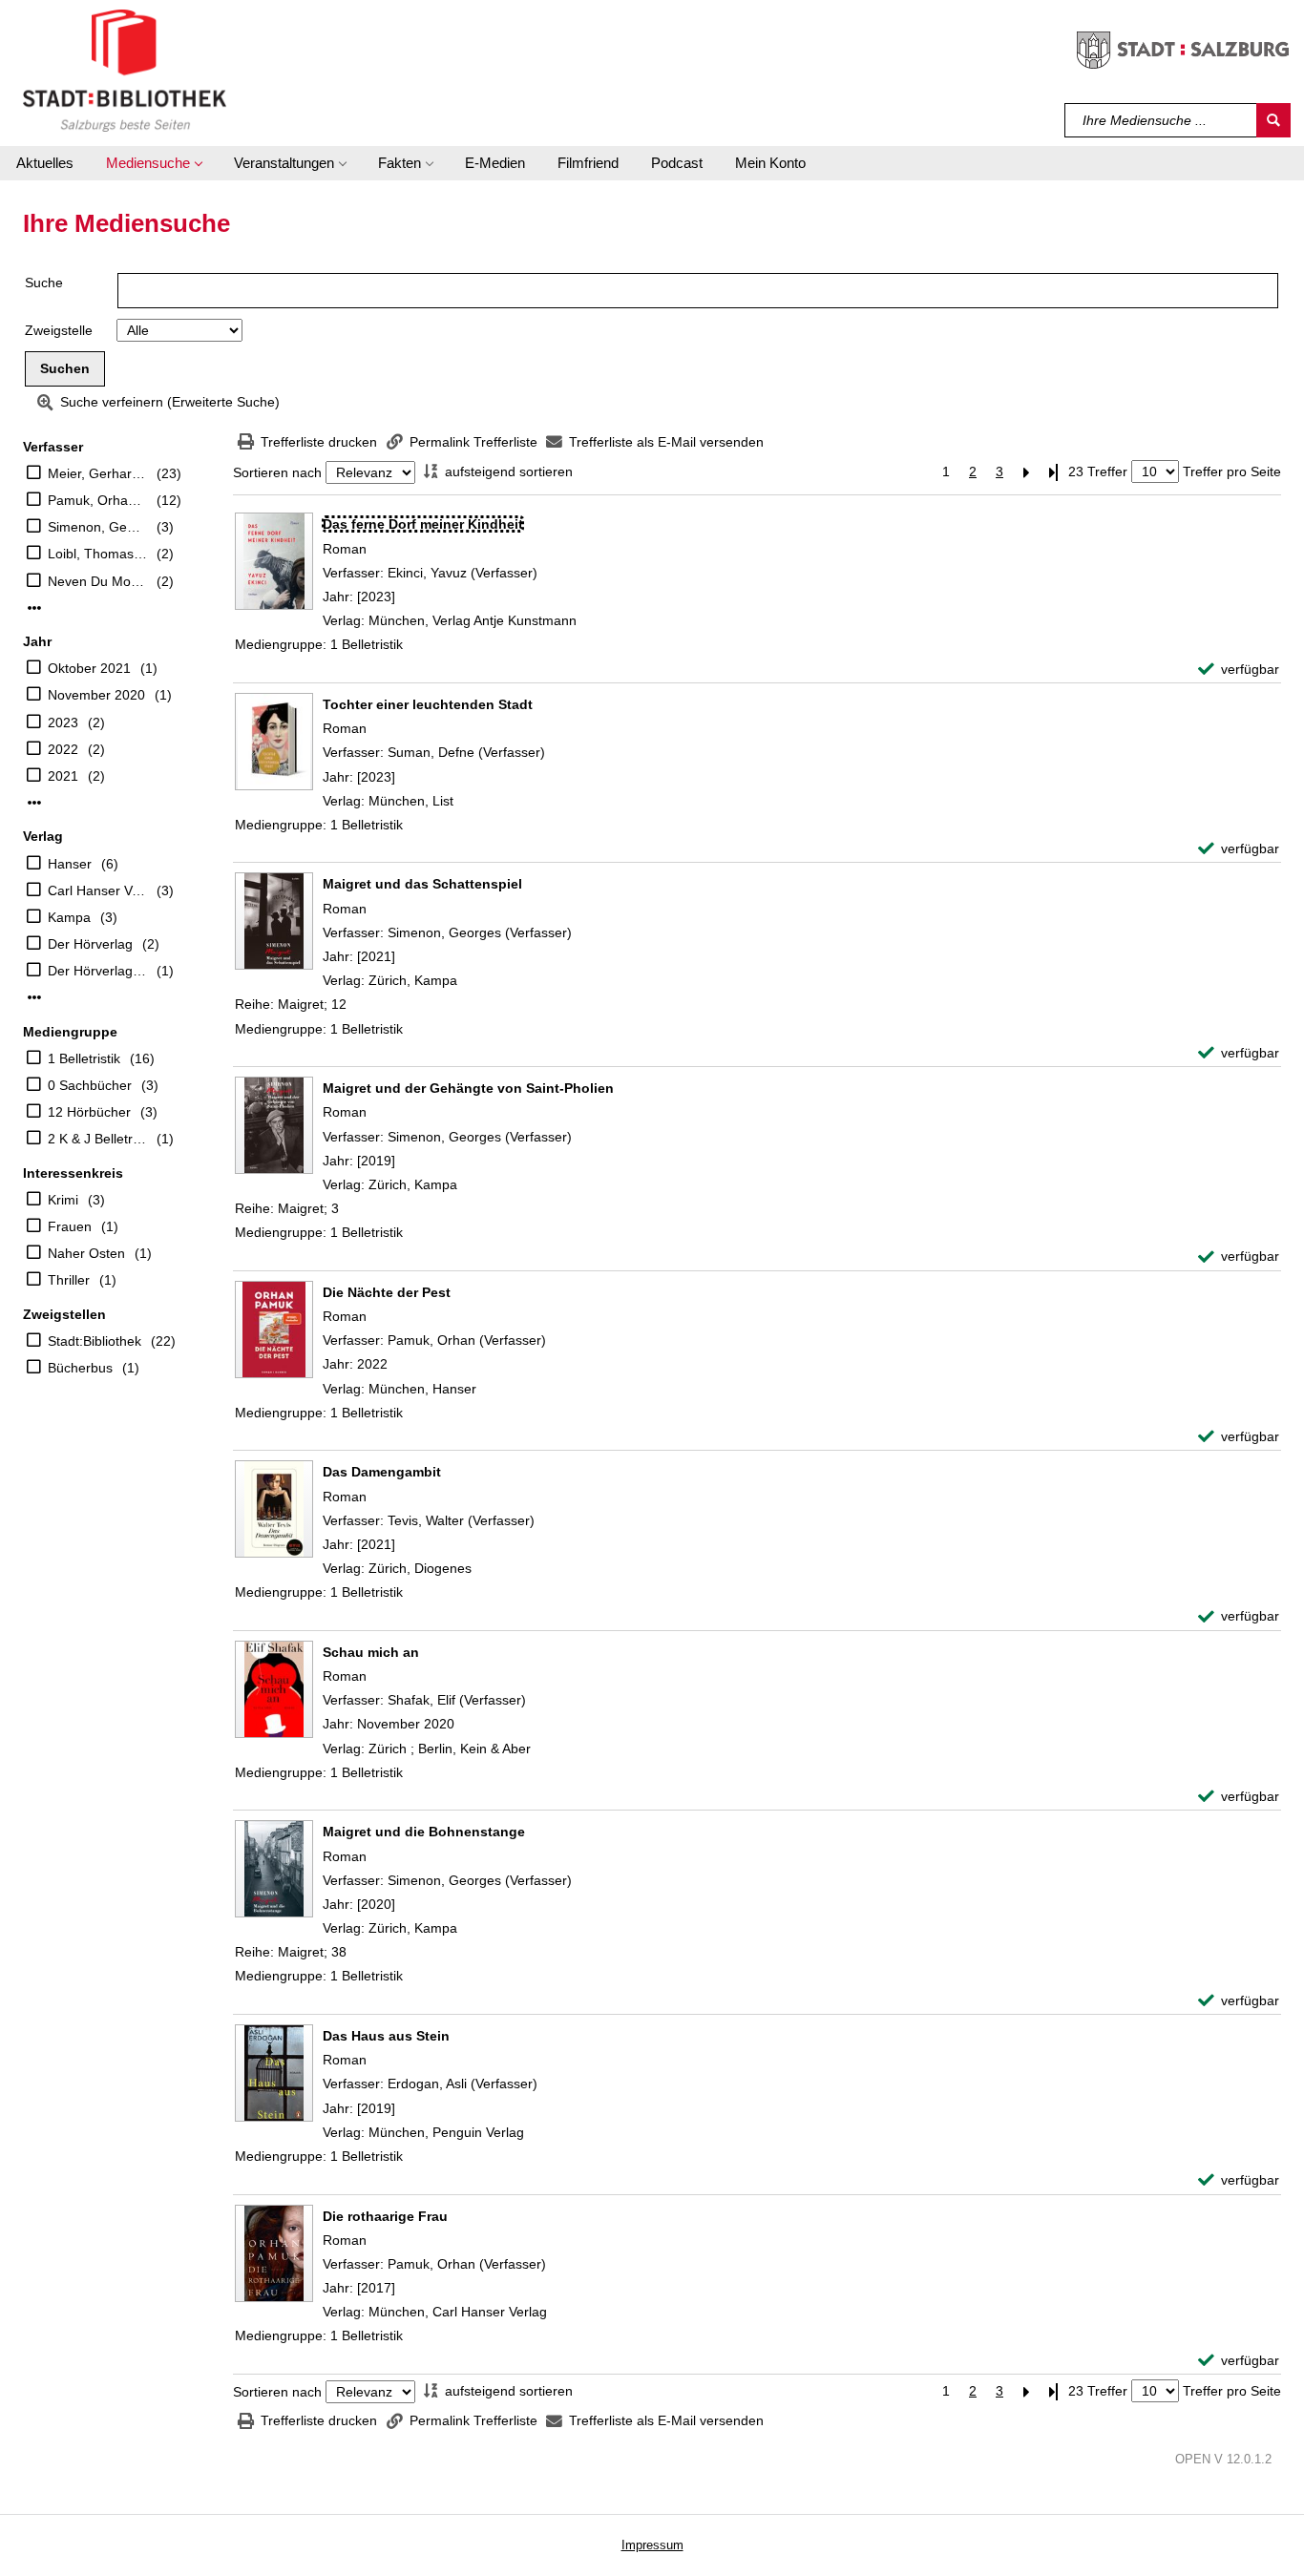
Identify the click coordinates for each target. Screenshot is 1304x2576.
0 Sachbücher (90, 1085)
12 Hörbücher (89, 1112)
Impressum (652, 2545)
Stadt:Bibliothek (95, 1341)
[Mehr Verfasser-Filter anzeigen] (34, 608)
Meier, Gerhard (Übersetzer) (97, 473)
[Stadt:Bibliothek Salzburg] (125, 70)
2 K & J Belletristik (97, 1139)
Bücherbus (80, 1368)
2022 (63, 749)
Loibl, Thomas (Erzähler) (97, 554)
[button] (154, 163)
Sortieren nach (277, 472)
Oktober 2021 (89, 668)
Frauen (70, 1226)
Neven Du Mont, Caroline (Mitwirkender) (97, 581)
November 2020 (96, 695)
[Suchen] (1273, 120)
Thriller (69, 1280)
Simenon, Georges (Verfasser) (97, 527)
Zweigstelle (59, 330)
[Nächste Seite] (1026, 472)
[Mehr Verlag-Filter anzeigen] (34, 997)
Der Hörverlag (90, 944)
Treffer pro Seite (1232, 471)
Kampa (69, 917)
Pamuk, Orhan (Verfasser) (97, 500)
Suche (44, 283)
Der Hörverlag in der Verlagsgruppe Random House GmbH (97, 971)
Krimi (63, 1200)
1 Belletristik (84, 1058)
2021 (63, 776)
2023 (63, 723)
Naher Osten (86, 1253)
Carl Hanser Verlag (97, 890)
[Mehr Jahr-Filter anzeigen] (34, 803)
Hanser (70, 864)
